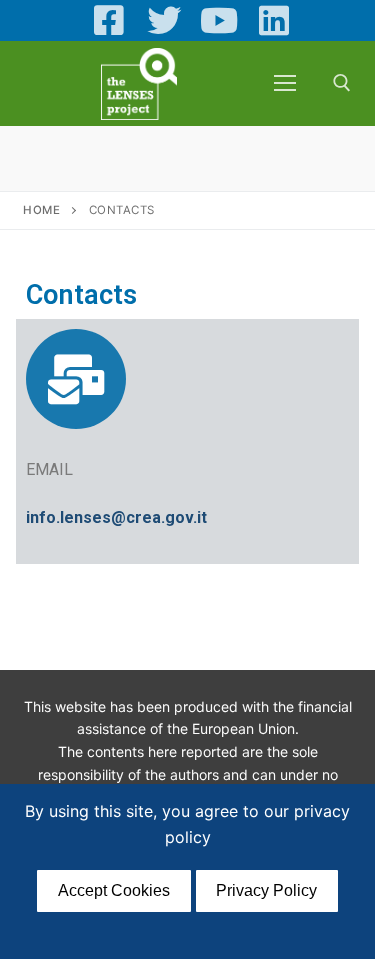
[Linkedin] (273, 20)
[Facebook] (109, 20)
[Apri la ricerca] (342, 83)
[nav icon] (285, 83)
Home (41, 210)
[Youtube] (219, 20)
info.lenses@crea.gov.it (116, 517)
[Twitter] (164, 20)
